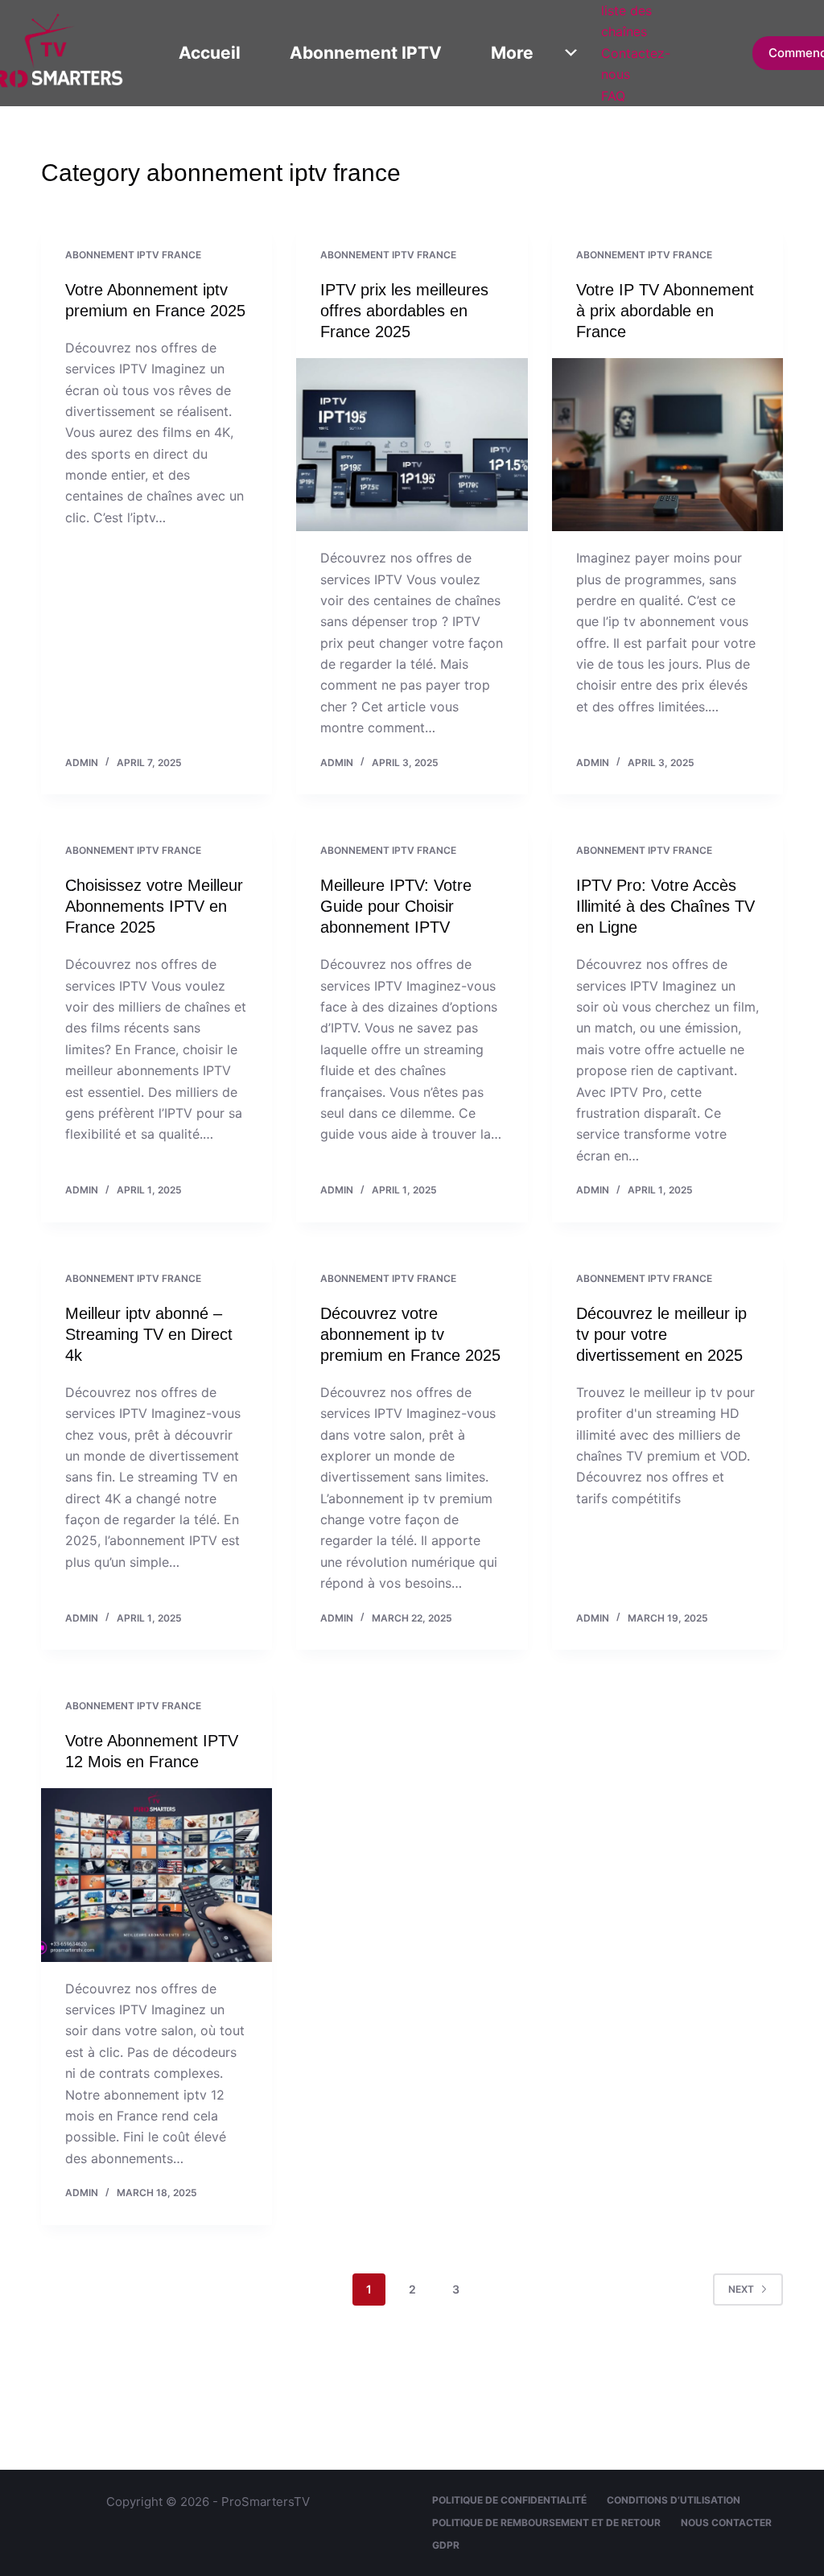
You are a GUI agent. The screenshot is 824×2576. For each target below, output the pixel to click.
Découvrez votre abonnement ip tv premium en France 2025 (410, 1334)
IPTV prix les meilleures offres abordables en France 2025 (404, 311)
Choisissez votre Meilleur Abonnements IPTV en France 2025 (154, 906)
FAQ (613, 96)
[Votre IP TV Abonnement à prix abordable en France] (667, 445)
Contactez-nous (636, 64)
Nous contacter (726, 2522)
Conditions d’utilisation (674, 2500)
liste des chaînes (626, 21)
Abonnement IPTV (366, 53)
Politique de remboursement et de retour (546, 2522)
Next (741, 2289)
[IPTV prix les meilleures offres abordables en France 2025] (412, 445)
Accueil (210, 53)
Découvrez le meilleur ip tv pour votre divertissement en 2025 (661, 1334)
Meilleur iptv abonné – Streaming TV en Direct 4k (149, 1334)
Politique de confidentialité (509, 2500)
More (512, 53)
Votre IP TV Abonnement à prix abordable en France (665, 311)
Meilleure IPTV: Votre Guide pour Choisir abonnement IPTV (396, 906)
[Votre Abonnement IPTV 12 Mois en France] (157, 1875)
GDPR (446, 2545)
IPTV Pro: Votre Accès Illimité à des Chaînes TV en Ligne (665, 906)
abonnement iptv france (133, 255)
